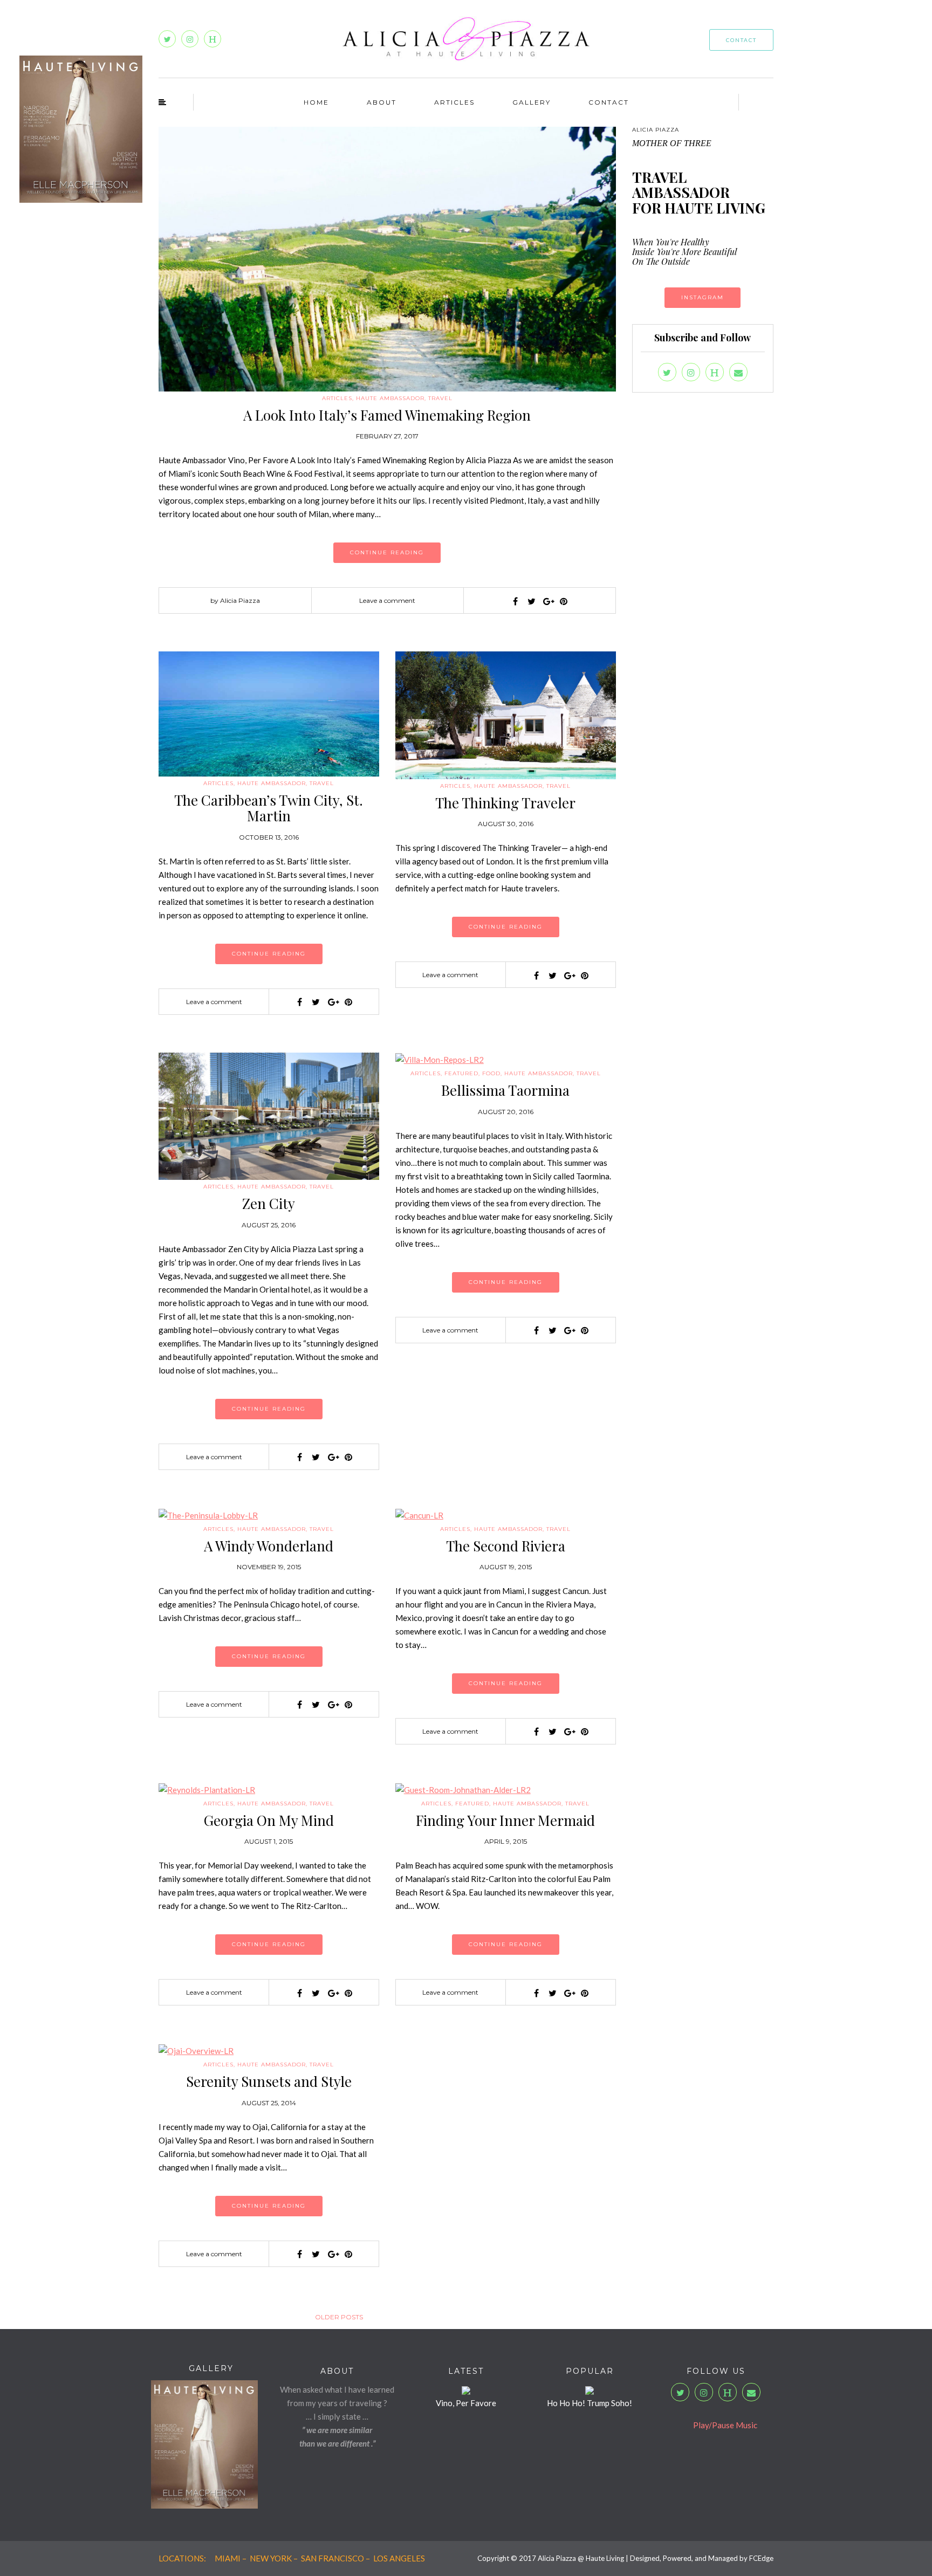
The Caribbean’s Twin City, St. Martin (269, 808)
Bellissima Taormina (505, 1090)
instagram (703, 297)
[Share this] (515, 601)
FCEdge (761, 2558)
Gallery (532, 102)
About (382, 102)
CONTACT (741, 40)
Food (491, 1073)
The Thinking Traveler (505, 803)
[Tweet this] (531, 601)
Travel (440, 398)
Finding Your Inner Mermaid (505, 1820)
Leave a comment (387, 600)
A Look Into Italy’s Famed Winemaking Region (387, 415)
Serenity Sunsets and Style (269, 2081)
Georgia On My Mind (269, 1820)
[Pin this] (564, 601)
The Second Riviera (506, 1546)
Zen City (269, 1203)
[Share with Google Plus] (547, 601)
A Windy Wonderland (269, 1546)
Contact (609, 102)
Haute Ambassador (390, 398)
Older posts (339, 2317)
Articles (454, 102)
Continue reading (387, 552)
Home (316, 102)
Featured (461, 1073)
